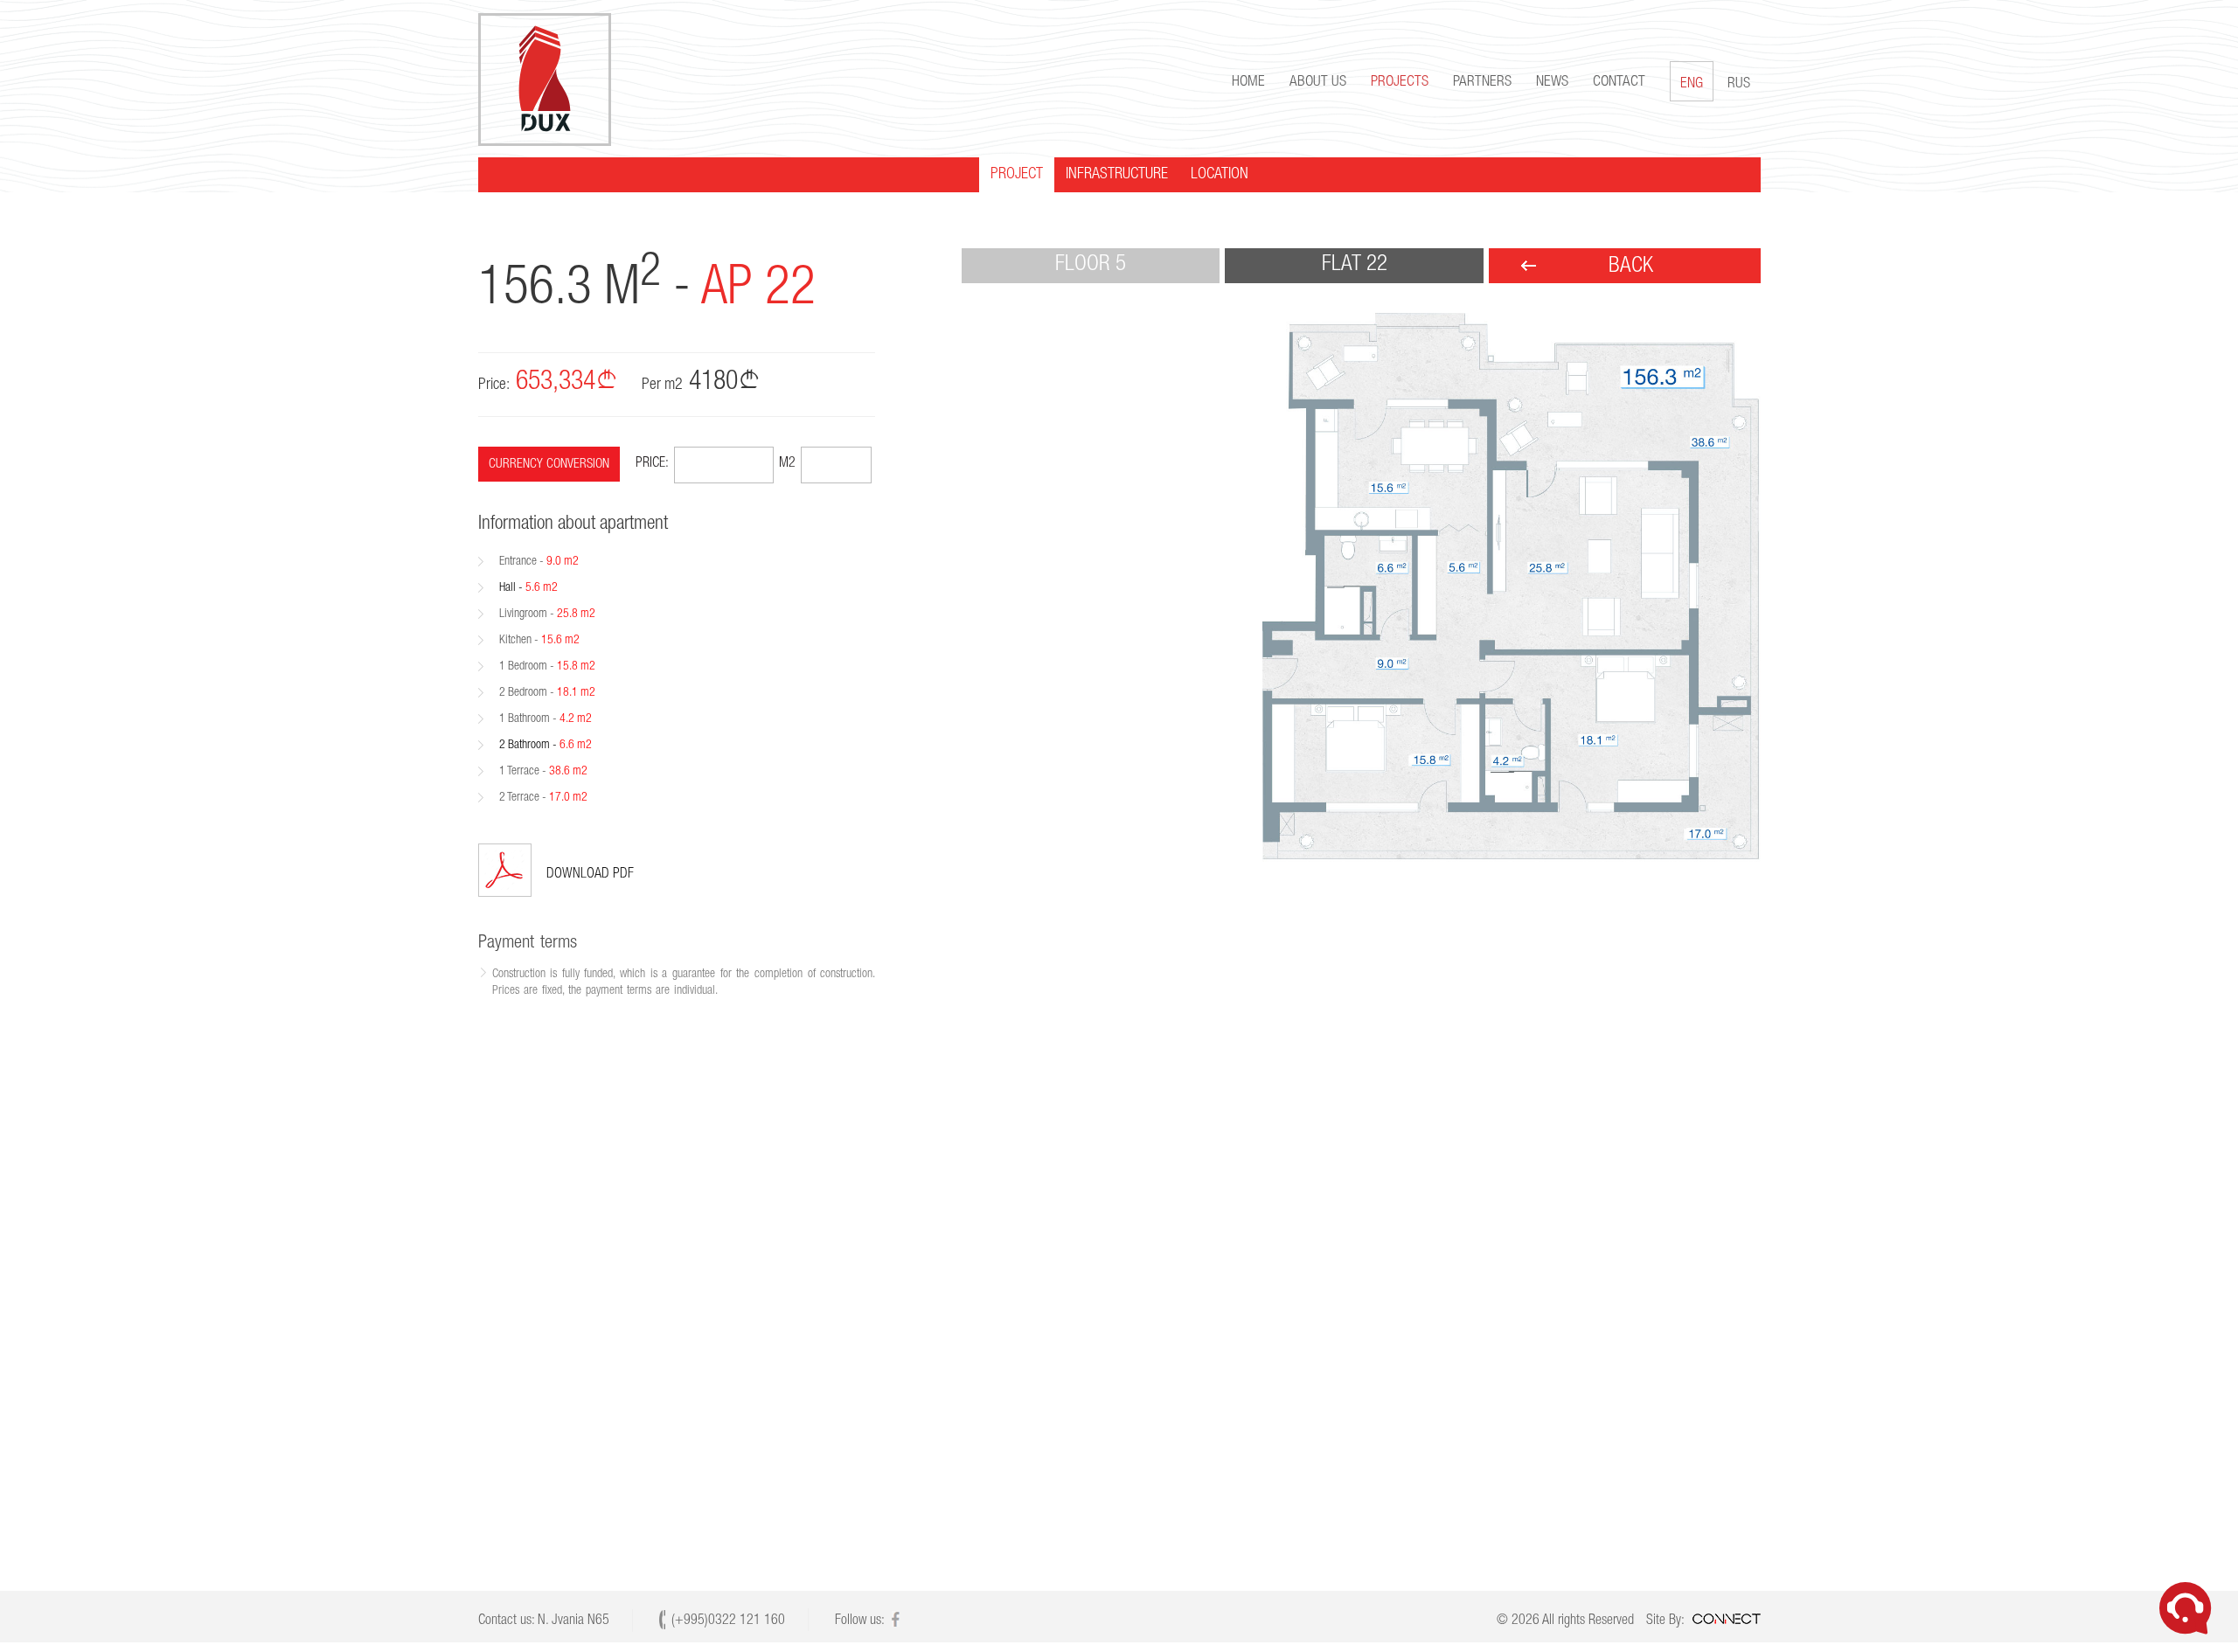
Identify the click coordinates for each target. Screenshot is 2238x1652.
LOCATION (1220, 175)
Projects (1400, 83)
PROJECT (1017, 175)
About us (1318, 83)
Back (1631, 267)
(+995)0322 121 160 (728, 1621)
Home (1248, 83)
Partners (1482, 83)
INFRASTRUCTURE (1117, 175)
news (1552, 83)
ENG (1692, 84)
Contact (1619, 83)
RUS (1739, 84)
